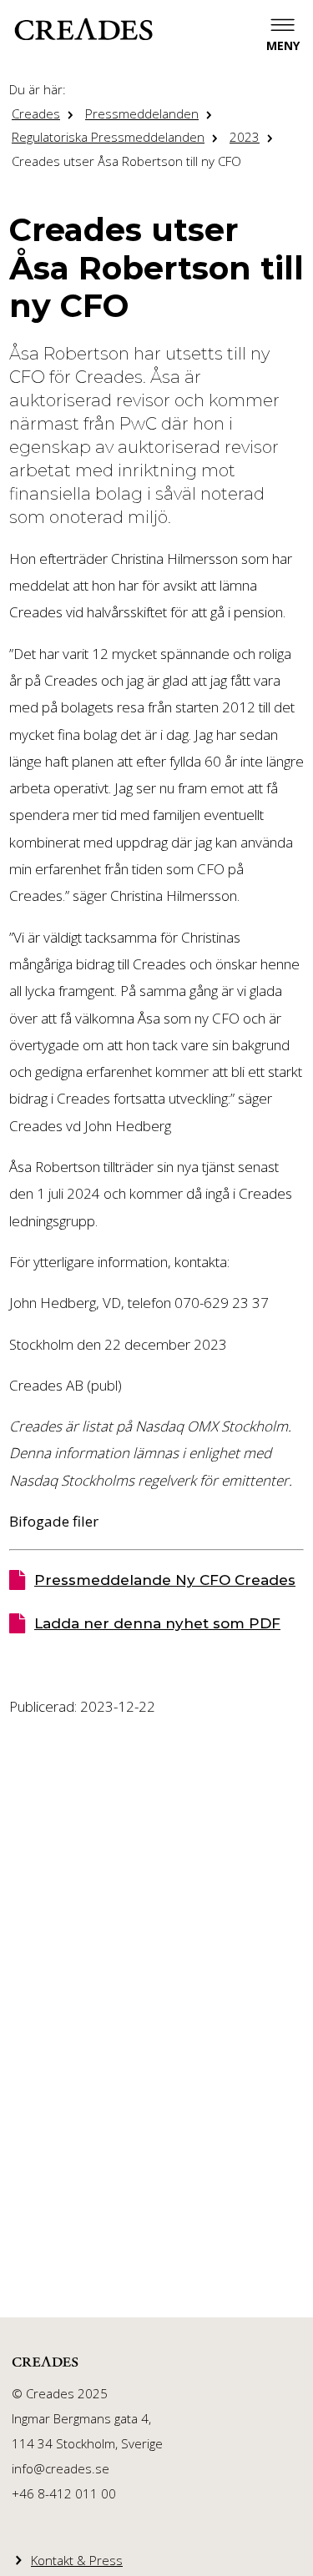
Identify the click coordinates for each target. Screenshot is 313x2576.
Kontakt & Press (77, 2560)
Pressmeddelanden (142, 113)
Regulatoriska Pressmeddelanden (108, 137)
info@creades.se (61, 2468)
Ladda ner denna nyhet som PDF (157, 1623)
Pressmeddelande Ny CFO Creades (165, 1580)
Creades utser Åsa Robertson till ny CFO (126, 161)
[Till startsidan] (83, 29)
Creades (36, 113)
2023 (245, 137)
